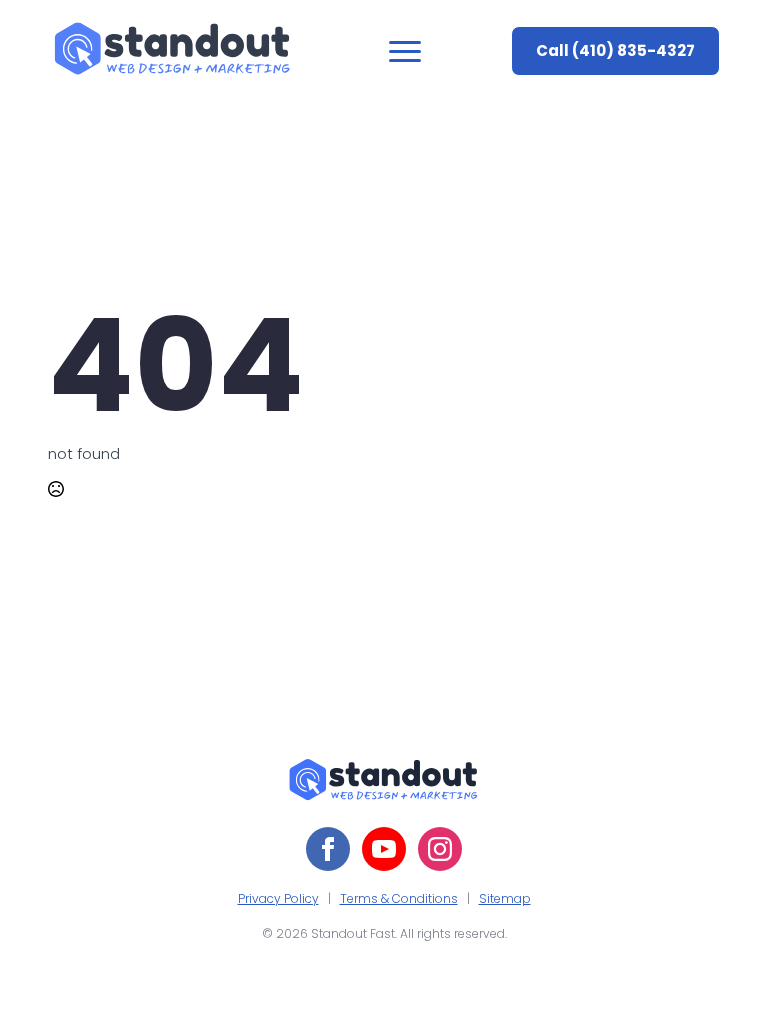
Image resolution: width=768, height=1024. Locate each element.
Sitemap (505, 898)
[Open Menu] (405, 51)
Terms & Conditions (399, 898)
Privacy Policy (278, 898)
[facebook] (328, 849)
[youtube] (384, 849)
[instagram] (440, 849)
